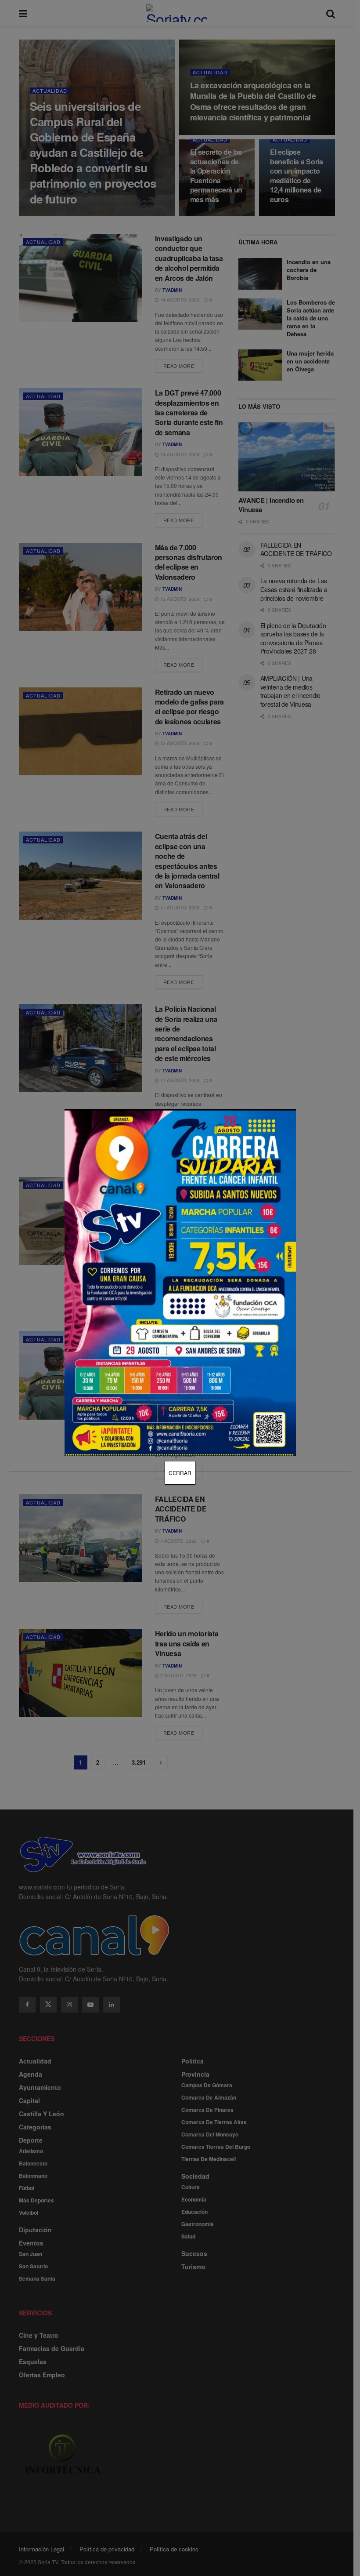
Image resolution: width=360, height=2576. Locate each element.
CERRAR (180, 1473)
